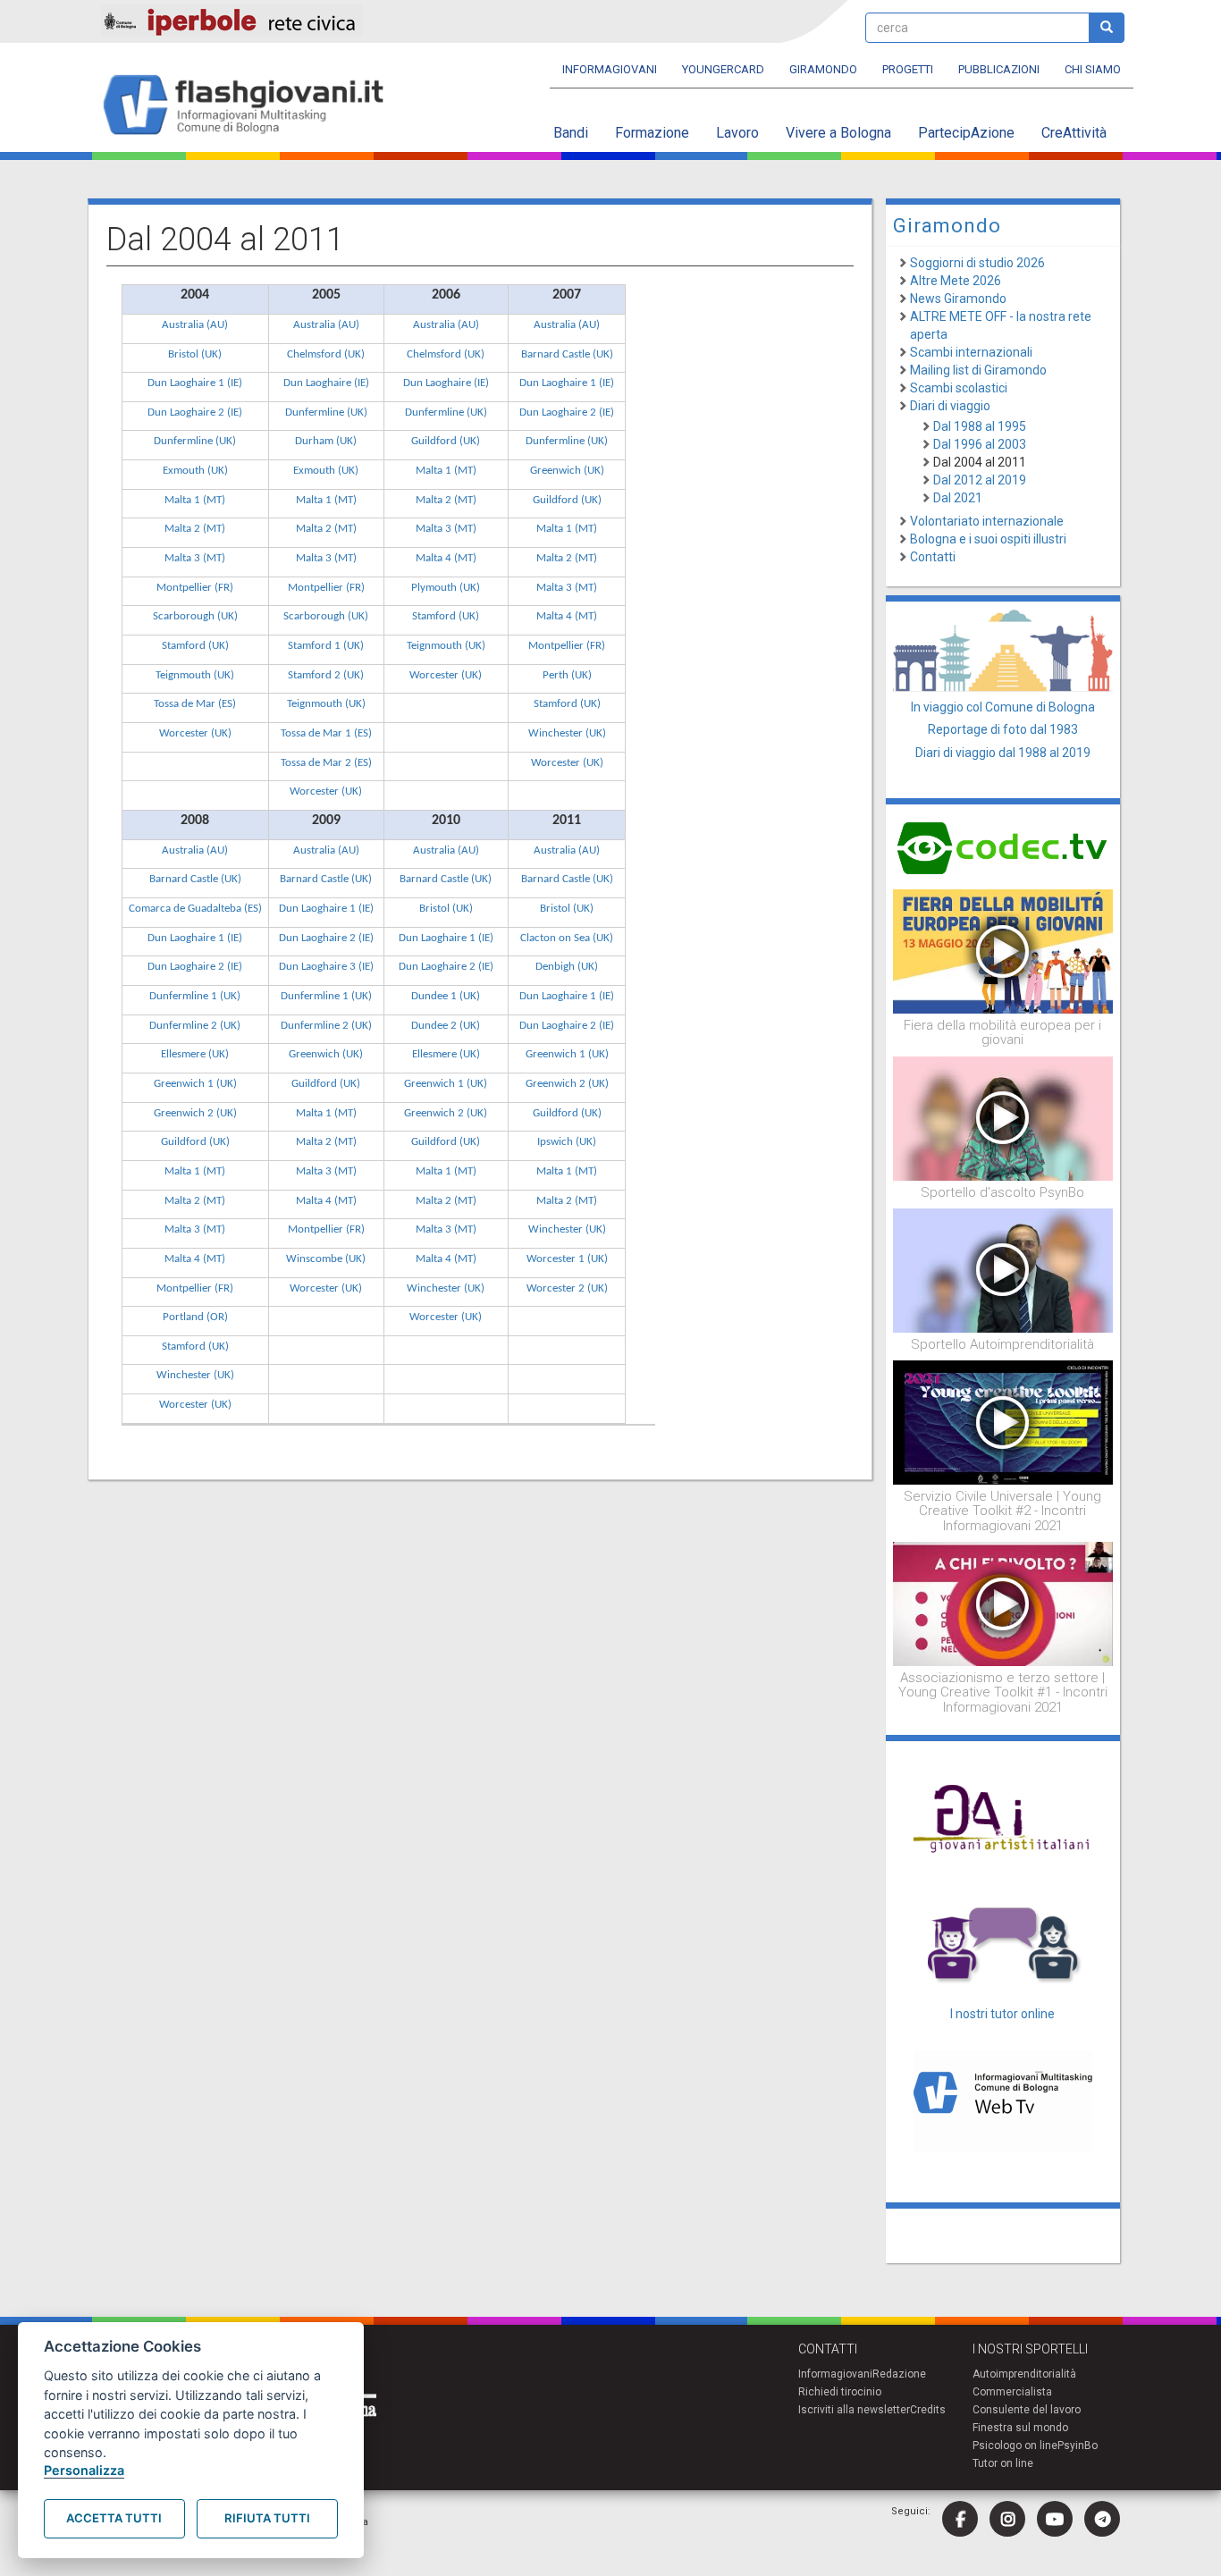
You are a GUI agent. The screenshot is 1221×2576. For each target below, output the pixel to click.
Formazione (652, 133)
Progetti (908, 69)
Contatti (933, 557)
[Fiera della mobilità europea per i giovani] (1003, 950)
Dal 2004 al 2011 (980, 462)
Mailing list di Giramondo (978, 370)
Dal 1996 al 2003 (980, 444)
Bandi (571, 133)
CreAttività (1074, 133)
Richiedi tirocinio (840, 2392)
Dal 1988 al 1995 (980, 426)
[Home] (251, 106)
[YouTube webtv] (1055, 2519)
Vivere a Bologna (838, 133)
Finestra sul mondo (1020, 2428)
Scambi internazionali (971, 352)
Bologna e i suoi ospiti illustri (988, 539)
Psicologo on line (1015, 2446)
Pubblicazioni (999, 69)
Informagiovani (610, 69)
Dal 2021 (958, 498)
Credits (928, 2410)
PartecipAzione (966, 133)
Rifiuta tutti (267, 2518)
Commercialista (1012, 2392)
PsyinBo (1078, 2446)
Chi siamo (1093, 69)
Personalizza (84, 2470)
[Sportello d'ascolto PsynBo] (1003, 1117)
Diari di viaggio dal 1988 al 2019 (1003, 753)
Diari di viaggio (950, 406)
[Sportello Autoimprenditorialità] (1003, 1269)
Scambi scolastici (959, 388)
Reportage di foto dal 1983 (1003, 729)
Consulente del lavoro (1027, 2410)
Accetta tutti (114, 2518)
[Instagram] (1007, 2519)
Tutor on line (1003, 2463)
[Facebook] (960, 2519)
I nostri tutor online (1002, 2014)
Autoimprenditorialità (1024, 2374)
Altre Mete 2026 (956, 281)
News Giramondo (958, 299)
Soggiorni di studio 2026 (977, 263)
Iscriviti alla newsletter (854, 2410)
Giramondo (823, 69)
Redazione (899, 2374)
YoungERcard (723, 69)
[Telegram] (1102, 2519)
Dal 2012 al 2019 (980, 480)
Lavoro (737, 133)
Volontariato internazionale (987, 521)
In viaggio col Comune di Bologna (1003, 707)
